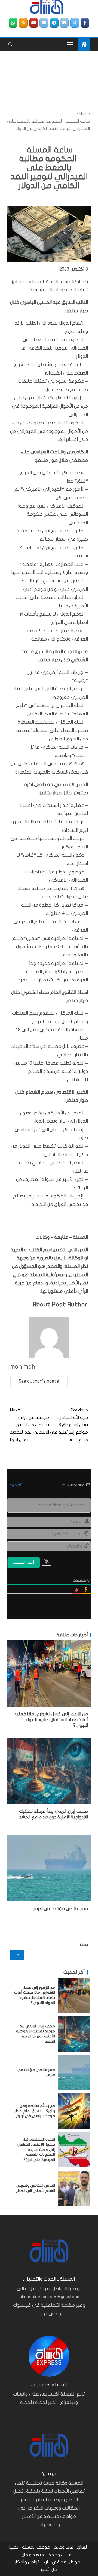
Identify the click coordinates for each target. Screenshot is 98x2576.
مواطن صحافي (66, 2562)
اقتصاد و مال (33, 2555)
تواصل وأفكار (27, 2562)
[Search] (10, 44)
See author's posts (39, 1381)
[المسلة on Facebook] (85, 23)
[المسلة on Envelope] (64, 23)
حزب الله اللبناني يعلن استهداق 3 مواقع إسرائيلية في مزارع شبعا (69, 1425)
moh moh (23, 1366)
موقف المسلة (36, 2547)
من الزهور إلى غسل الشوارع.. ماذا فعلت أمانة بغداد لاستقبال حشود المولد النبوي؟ (51, 1720)
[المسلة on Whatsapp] (13, 23)
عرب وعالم (64, 2547)
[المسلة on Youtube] (34, 23)
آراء (46, 2562)
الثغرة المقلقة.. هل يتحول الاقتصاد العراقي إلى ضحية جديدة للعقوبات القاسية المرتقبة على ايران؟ (36, 2149)
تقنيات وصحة (61, 2555)
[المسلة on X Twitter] (75, 23)
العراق (82, 2547)
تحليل (13, 2547)
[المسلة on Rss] (23, 23)
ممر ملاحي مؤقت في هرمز (61, 1909)
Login (13, 1485)
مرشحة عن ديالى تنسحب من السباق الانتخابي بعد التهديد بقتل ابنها (30, 1425)
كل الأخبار (49, 2569)
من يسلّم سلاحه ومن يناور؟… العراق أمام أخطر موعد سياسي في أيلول (35, 2111)
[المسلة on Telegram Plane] (54, 23)
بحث (84, 1945)
